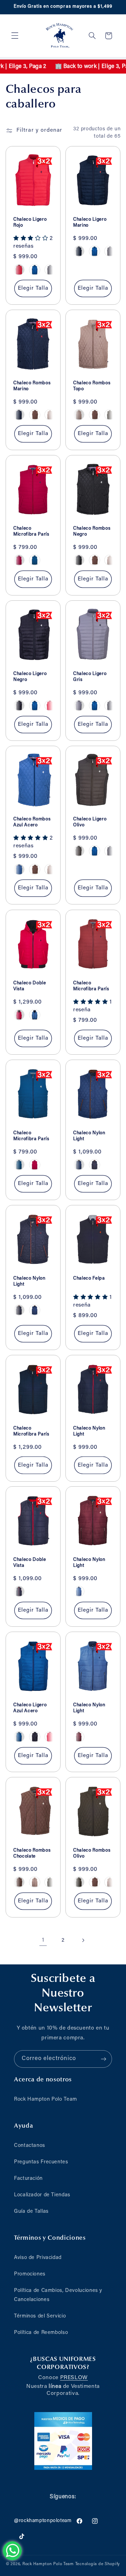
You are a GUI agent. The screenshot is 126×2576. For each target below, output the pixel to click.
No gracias (63, 1351)
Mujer (63, 1337)
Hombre (63, 1317)
